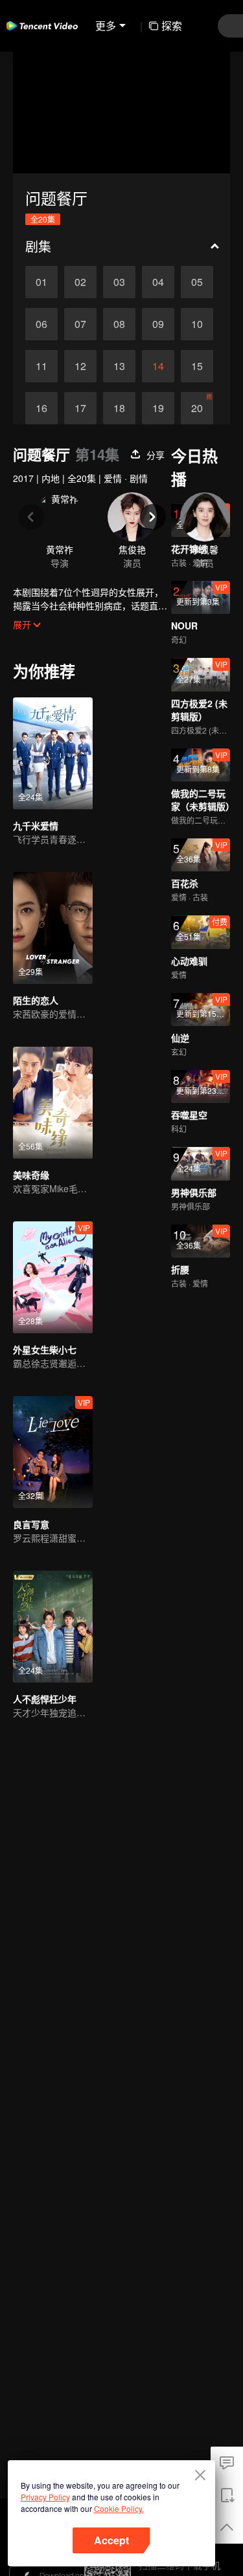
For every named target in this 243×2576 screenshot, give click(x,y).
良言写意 (31, 1524)
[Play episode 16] (41, 408)
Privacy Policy (45, 2497)
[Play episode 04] (158, 282)
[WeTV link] (42, 26)
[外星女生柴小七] (53, 1277)
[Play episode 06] (41, 324)
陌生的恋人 (36, 1000)
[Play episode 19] (158, 408)
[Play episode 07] (80, 324)
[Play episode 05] (197, 282)
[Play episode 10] (197, 324)
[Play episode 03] (119, 282)
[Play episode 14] (158, 366)
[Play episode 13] (119, 366)
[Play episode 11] (41, 366)
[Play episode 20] (197, 408)
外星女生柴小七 (45, 1349)
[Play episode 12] (80, 366)
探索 (172, 26)
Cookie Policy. (119, 2508)
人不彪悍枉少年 (45, 1699)
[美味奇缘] (53, 1103)
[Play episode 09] (158, 324)
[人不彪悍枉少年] (53, 1627)
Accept (111, 2540)
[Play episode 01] (41, 282)
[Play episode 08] (119, 324)
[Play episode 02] (80, 282)
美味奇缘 (31, 1175)
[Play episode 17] (80, 408)
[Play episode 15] (197, 366)
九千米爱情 (36, 825)
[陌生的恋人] (53, 928)
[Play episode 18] (119, 408)
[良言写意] (53, 1452)
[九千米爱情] (53, 753)
